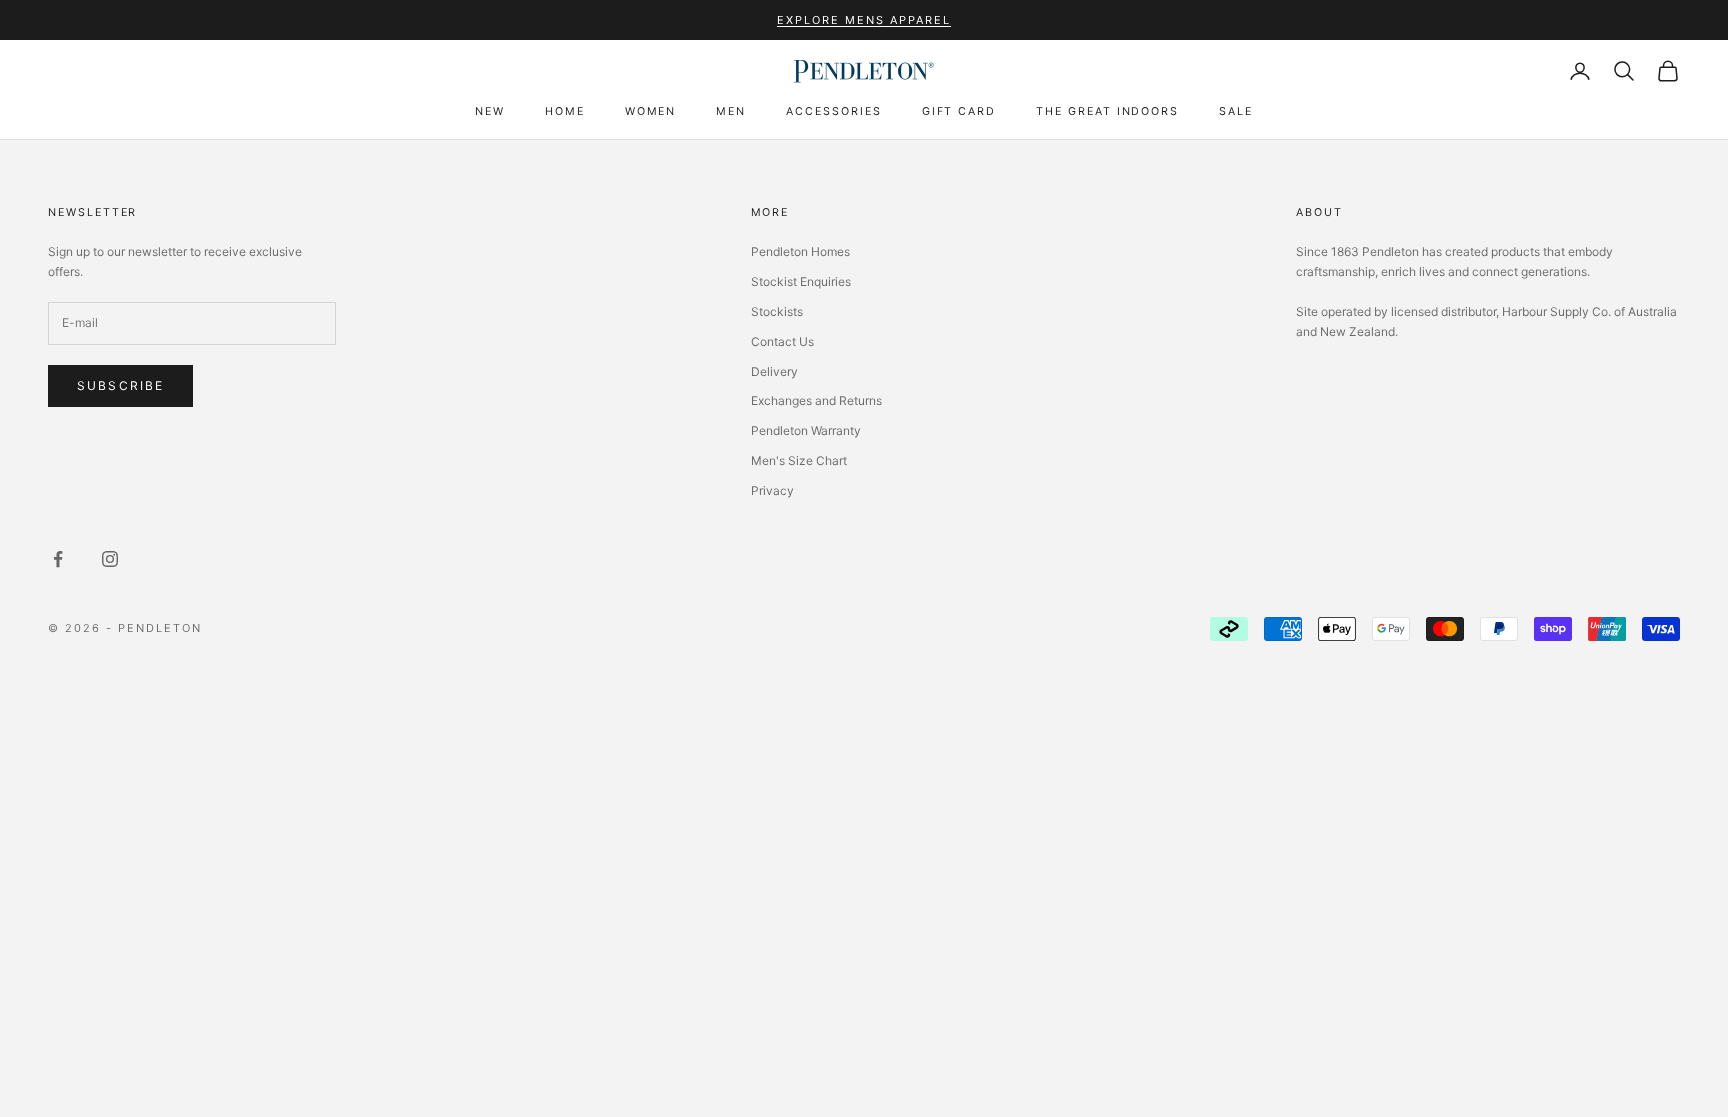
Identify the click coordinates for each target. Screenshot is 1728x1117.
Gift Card (959, 111)
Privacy (772, 490)
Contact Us (782, 341)
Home (565, 111)
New (490, 111)
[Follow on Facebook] (58, 559)
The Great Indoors (1107, 111)
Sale (1236, 111)
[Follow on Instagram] (110, 559)
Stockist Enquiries (801, 281)
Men (731, 111)
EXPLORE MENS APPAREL (864, 20)
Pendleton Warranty (806, 430)
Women (651, 111)
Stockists (777, 311)
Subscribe (120, 385)
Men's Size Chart (799, 460)
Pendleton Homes (800, 251)
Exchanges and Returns (816, 400)
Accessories (833, 111)
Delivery (774, 371)
